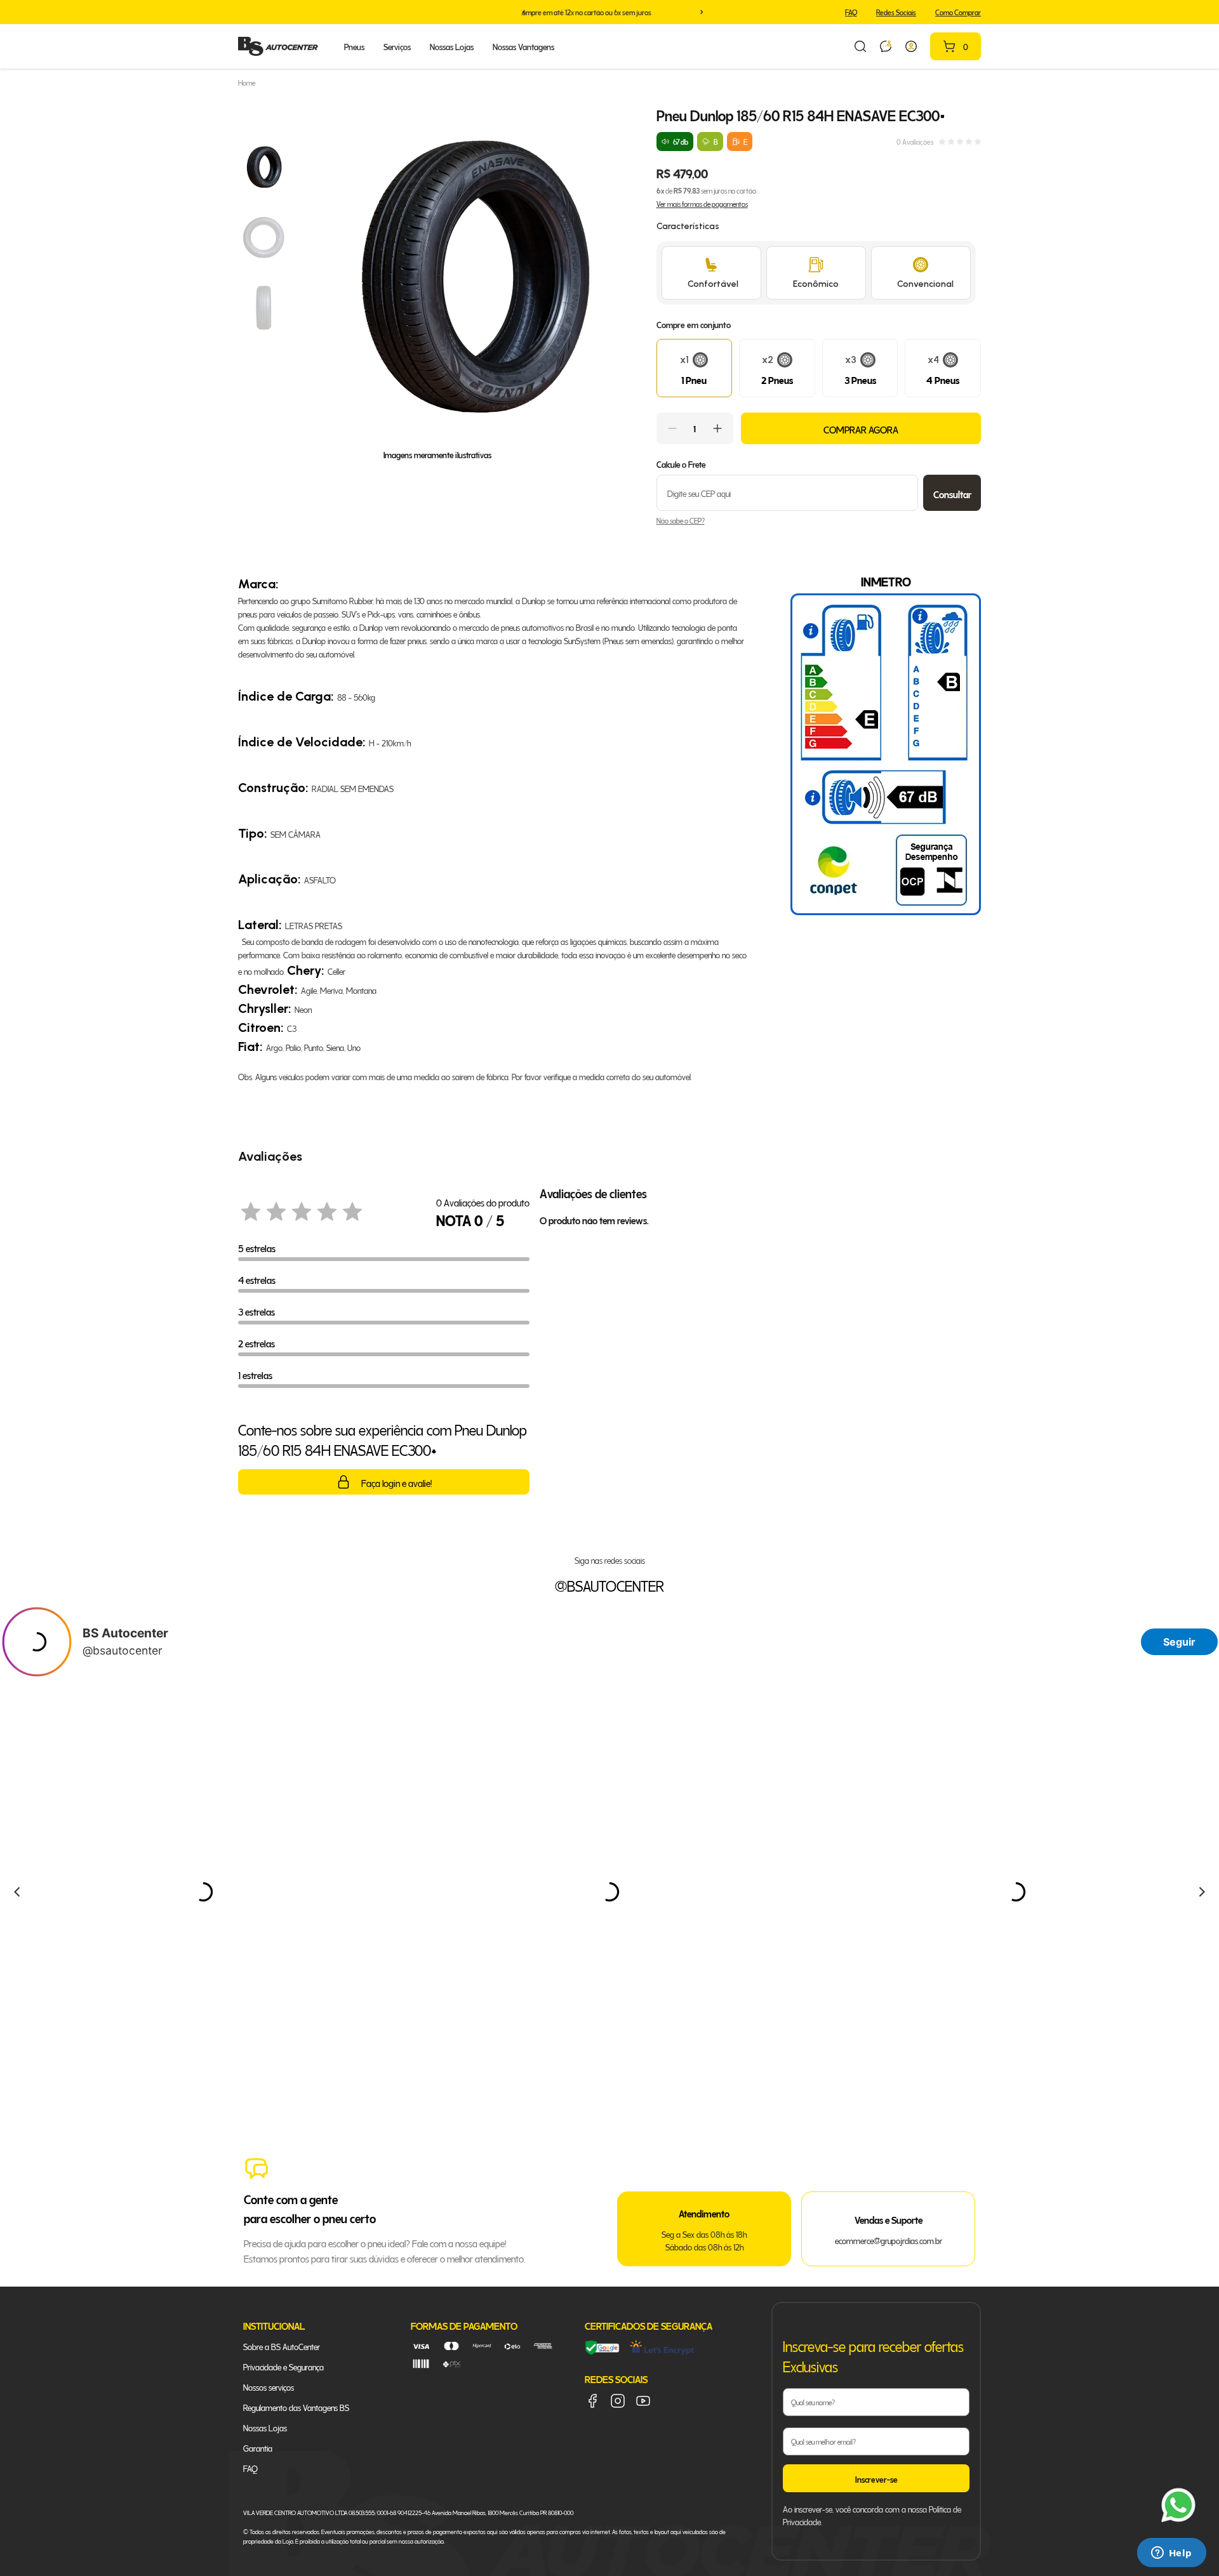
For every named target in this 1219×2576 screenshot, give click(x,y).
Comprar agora (861, 428)
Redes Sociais (896, 12)
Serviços (397, 46)
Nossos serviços (269, 2387)
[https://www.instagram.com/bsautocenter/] (618, 2401)
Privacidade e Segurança (283, 2366)
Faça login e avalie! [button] (396, 1482)
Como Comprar (958, 12)
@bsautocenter (609, 1585)
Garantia (258, 2447)
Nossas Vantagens (523, 46)
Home (247, 83)
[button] (524, 12)
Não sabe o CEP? (681, 520)
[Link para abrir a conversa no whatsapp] (886, 46)
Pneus (354, 46)
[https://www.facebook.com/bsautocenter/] (592, 2401)
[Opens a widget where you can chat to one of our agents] (1171, 2554)
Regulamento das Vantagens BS (296, 2407)
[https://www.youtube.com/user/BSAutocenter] (643, 2401)
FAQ (851, 12)
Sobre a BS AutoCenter (282, 2346)
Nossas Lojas (452, 46)
